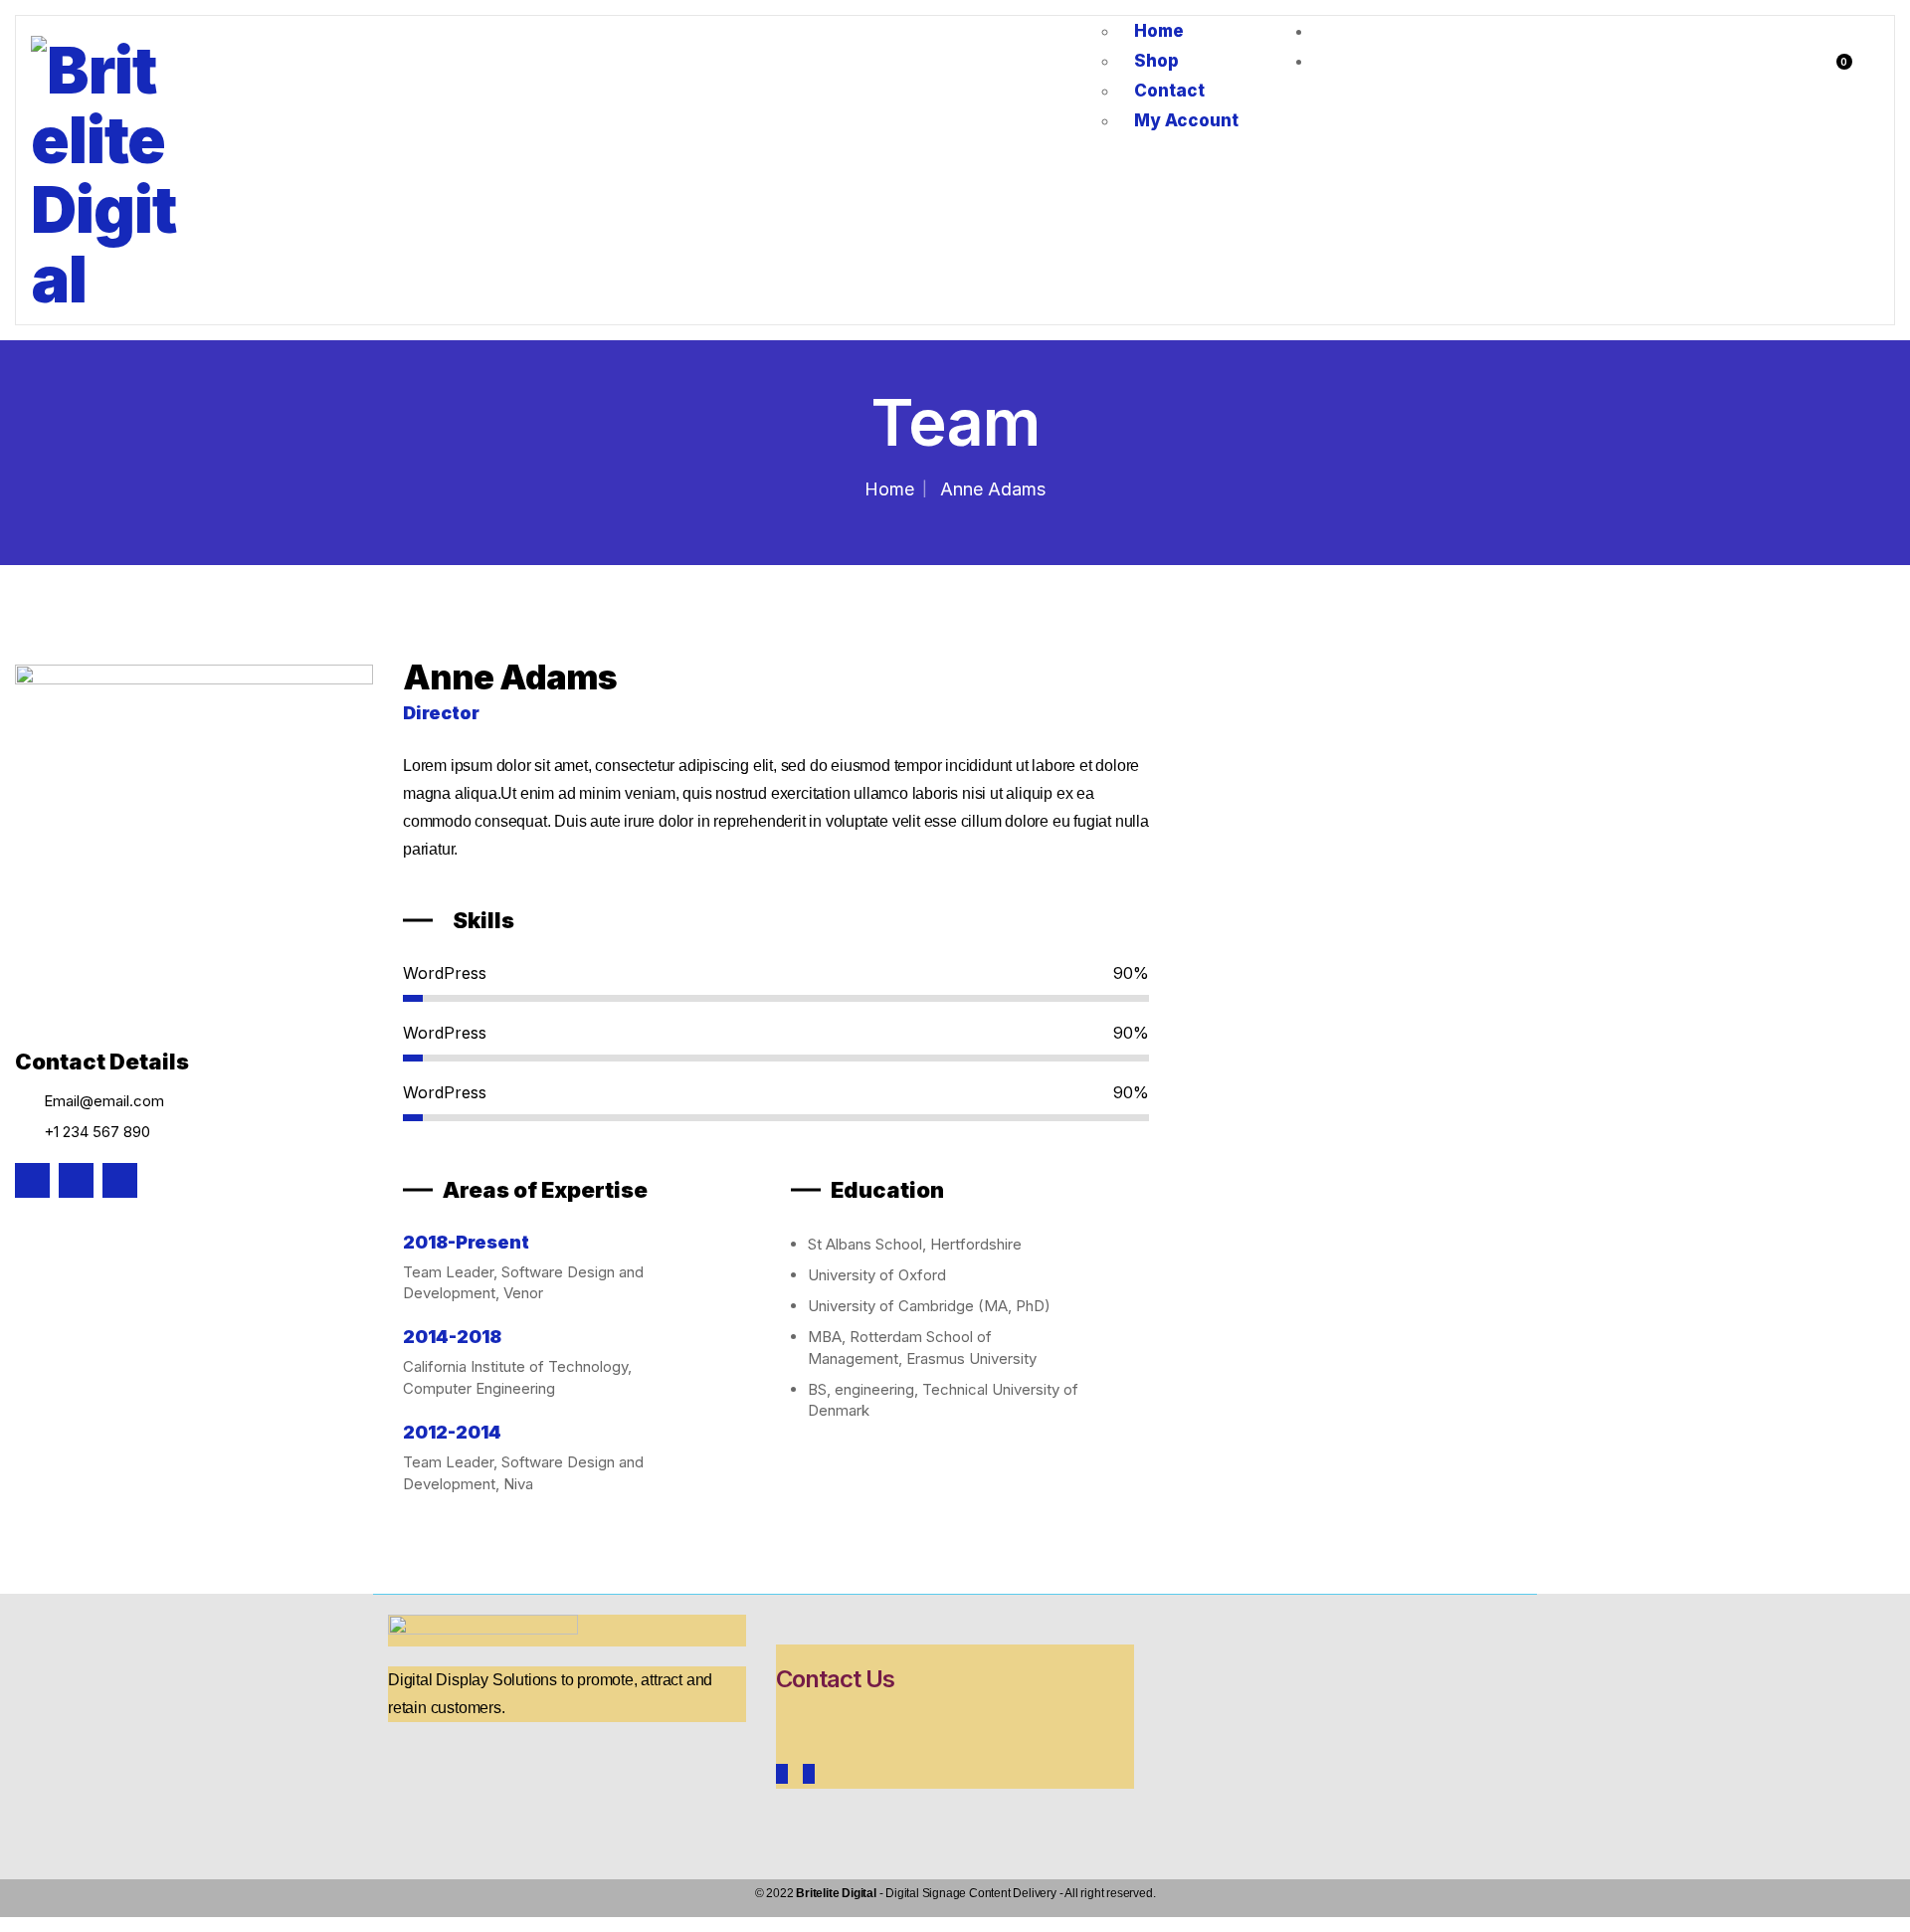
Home (889, 489)
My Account (1186, 120)
